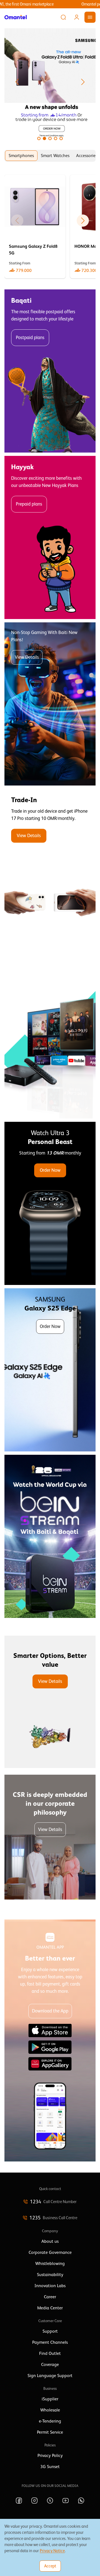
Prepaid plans (29, 504)
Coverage (50, 2365)
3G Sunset (50, 2467)
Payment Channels (50, 2342)
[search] (63, 17)
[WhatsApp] (81, 2501)
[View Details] (50, 870)
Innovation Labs (50, 2286)
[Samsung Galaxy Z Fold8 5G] (35, 227)
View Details (27, 657)
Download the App (50, 2011)
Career (50, 2297)
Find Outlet (50, 2353)
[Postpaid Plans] (50, 371)
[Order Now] (50, 1203)
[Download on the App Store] (50, 2031)
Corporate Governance (50, 2252)
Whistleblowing (50, 2264)
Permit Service (50, 2432)
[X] (50, 2501)
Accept (50, 2566)
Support (50, 2331)
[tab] (21, 156)
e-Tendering (50, 2421)
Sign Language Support (50, 2376)
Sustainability (50, 2275)
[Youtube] (66, 2501)
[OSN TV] (50, 1037)
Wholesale (50, 2410)
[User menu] (77, 17)
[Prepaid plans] (50, 537)
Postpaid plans (30, 338)
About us (50, 2241)
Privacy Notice (52, 2551)
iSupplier (50, 2399)
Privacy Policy (50, 2456)
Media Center (50, 2308)
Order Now (50, 1170)
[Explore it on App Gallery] (50, 2064)
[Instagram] (34, 2501)
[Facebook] (19, 2501)
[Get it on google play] (50, 2047)
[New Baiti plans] (50, 704)
